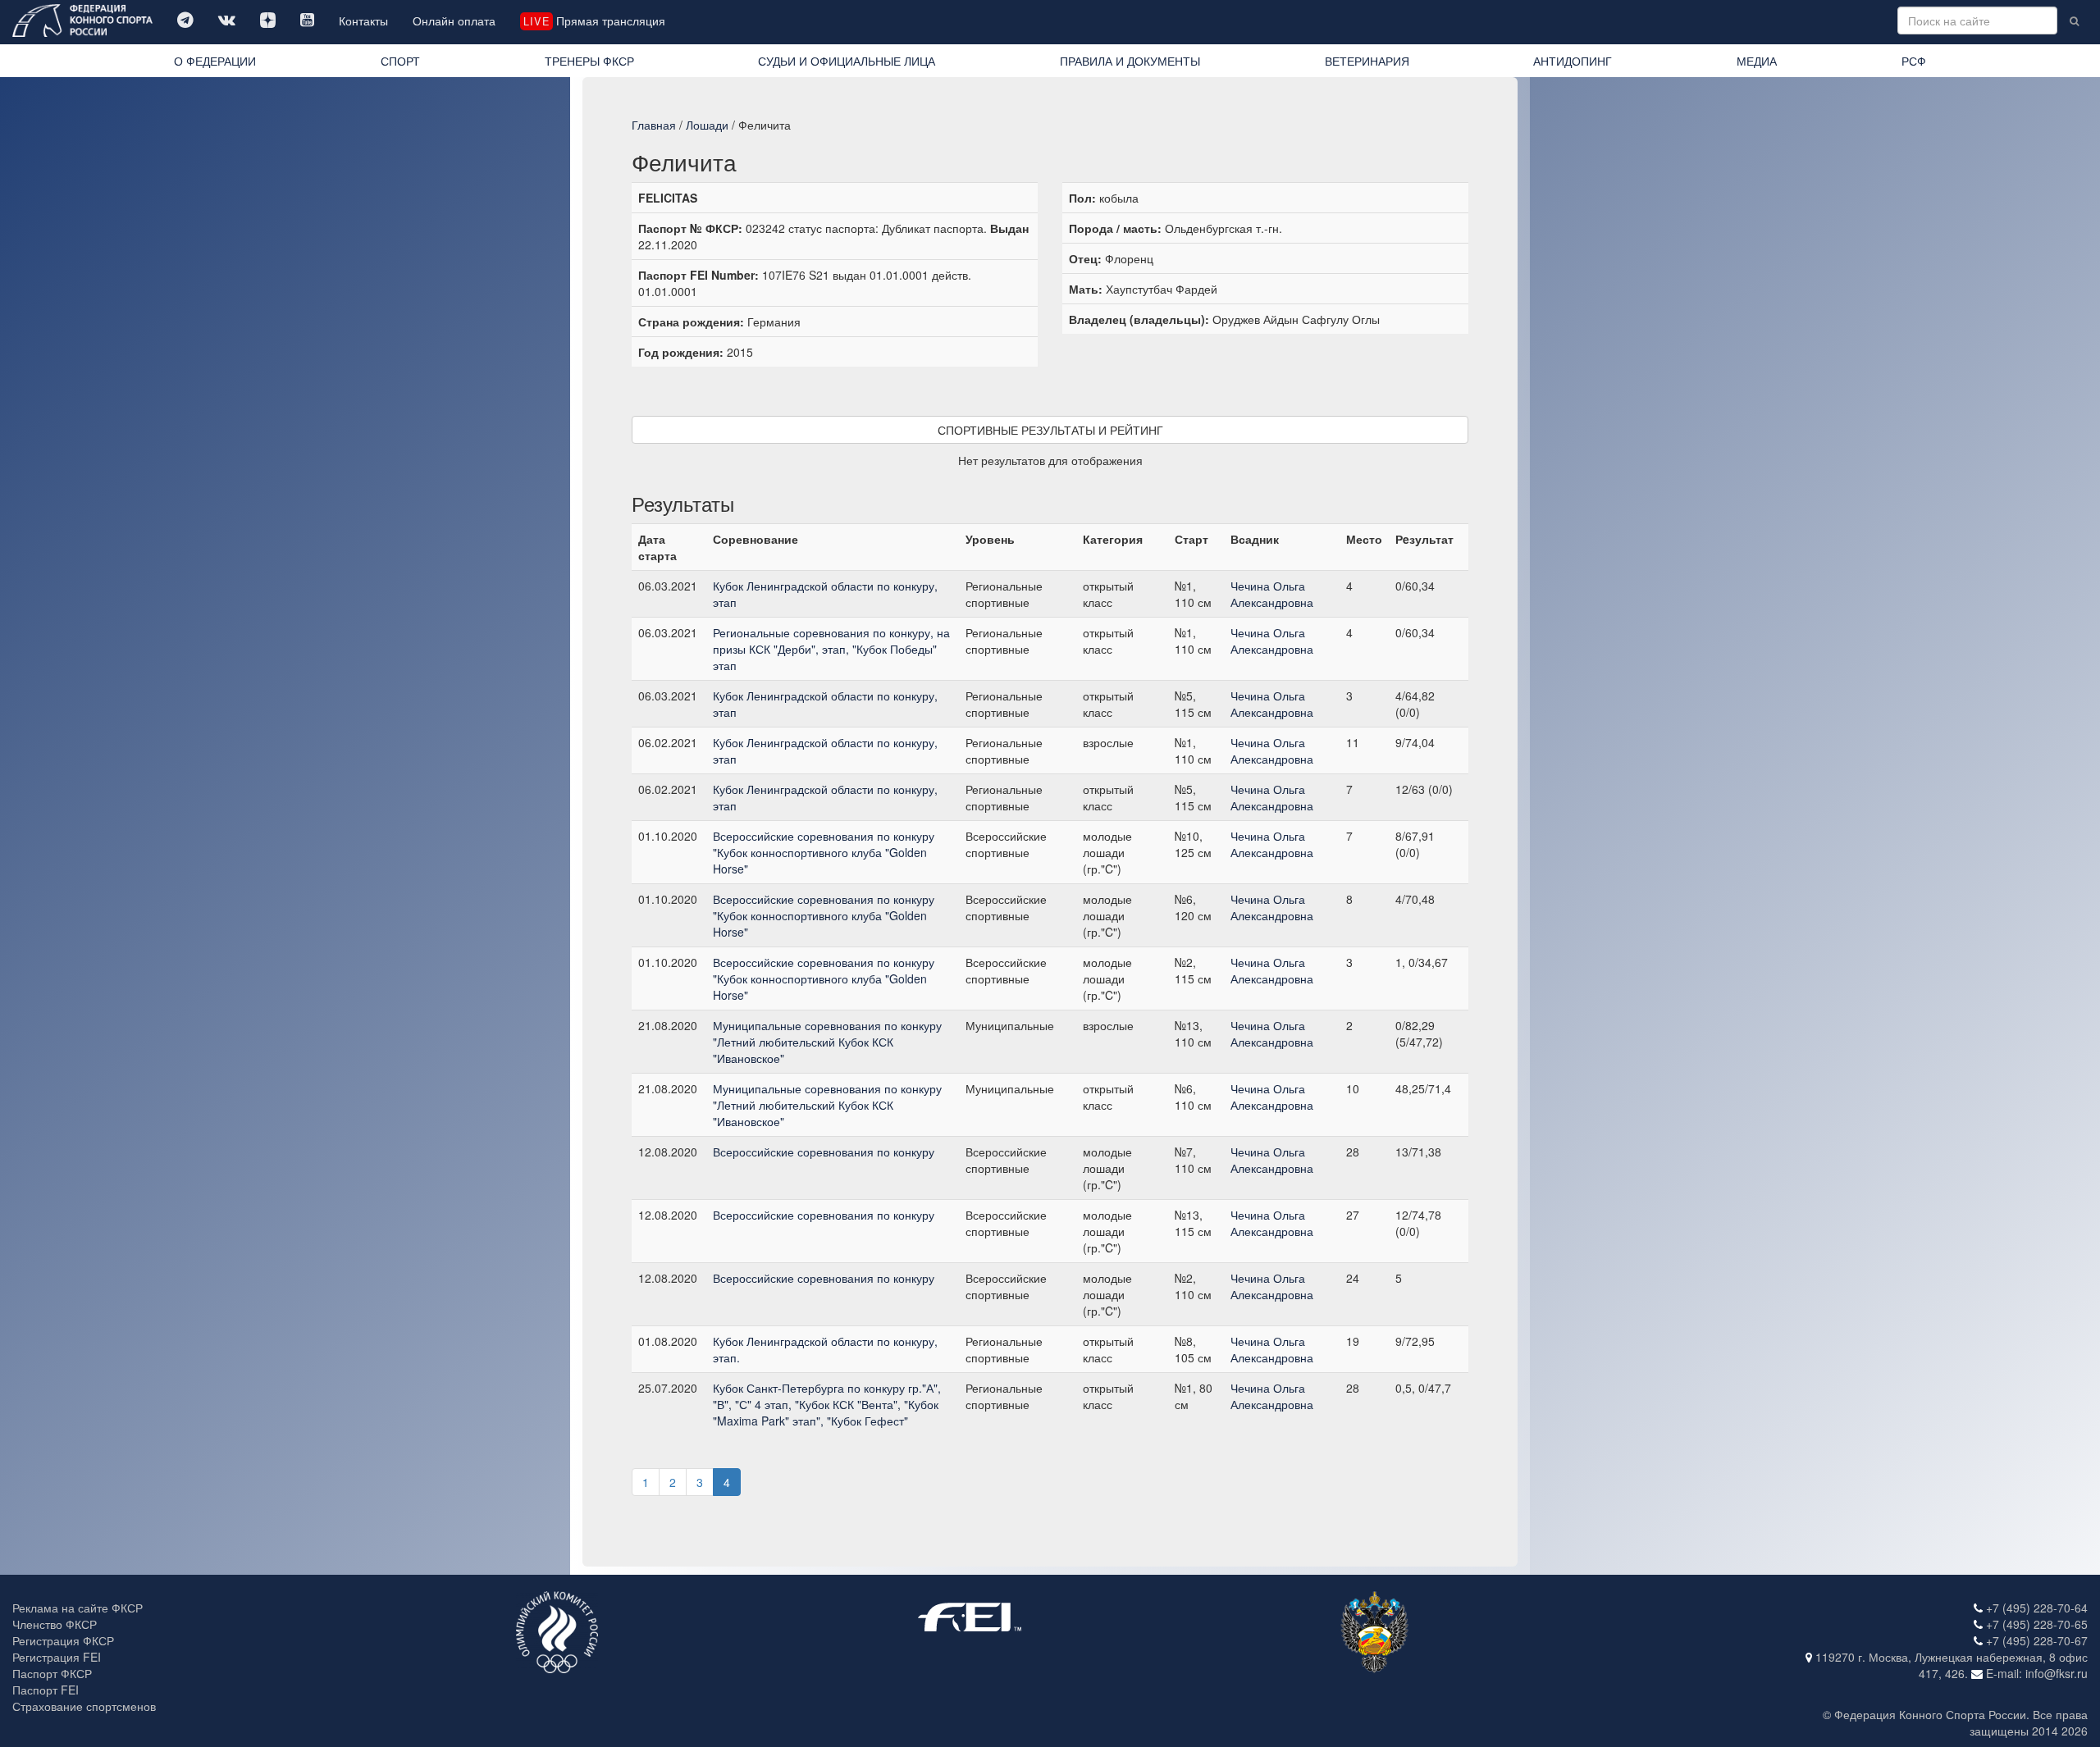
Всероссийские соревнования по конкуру (824, 1152)
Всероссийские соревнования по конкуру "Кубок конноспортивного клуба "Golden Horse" (824, 852)
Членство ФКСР (55, 1624)
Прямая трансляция (594, 21)
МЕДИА (1757, 61)
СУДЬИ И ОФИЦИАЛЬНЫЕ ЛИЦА (847, 61)
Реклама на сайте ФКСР (78, 1608)
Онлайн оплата (454, 21)
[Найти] (2074, 21)
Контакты (363, 21)
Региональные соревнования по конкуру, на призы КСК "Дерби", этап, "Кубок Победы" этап (831, 649)
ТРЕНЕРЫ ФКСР (589, 61)
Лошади (707, 125)
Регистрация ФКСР (63, 1640)
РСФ (1914, 61)
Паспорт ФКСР (52, 1673)
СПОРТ (400, 61)
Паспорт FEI (46, 1690)
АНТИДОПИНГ (1573, 61)
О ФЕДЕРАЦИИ (215, 61)
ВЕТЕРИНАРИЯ (1367, 61)
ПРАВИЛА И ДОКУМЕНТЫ (1130, 61)
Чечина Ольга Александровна (1272, 594)
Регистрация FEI (57, 1657)
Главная (654, 125)
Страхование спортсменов (84, 1706)
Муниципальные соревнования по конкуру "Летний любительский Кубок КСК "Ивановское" (827, 1042)
